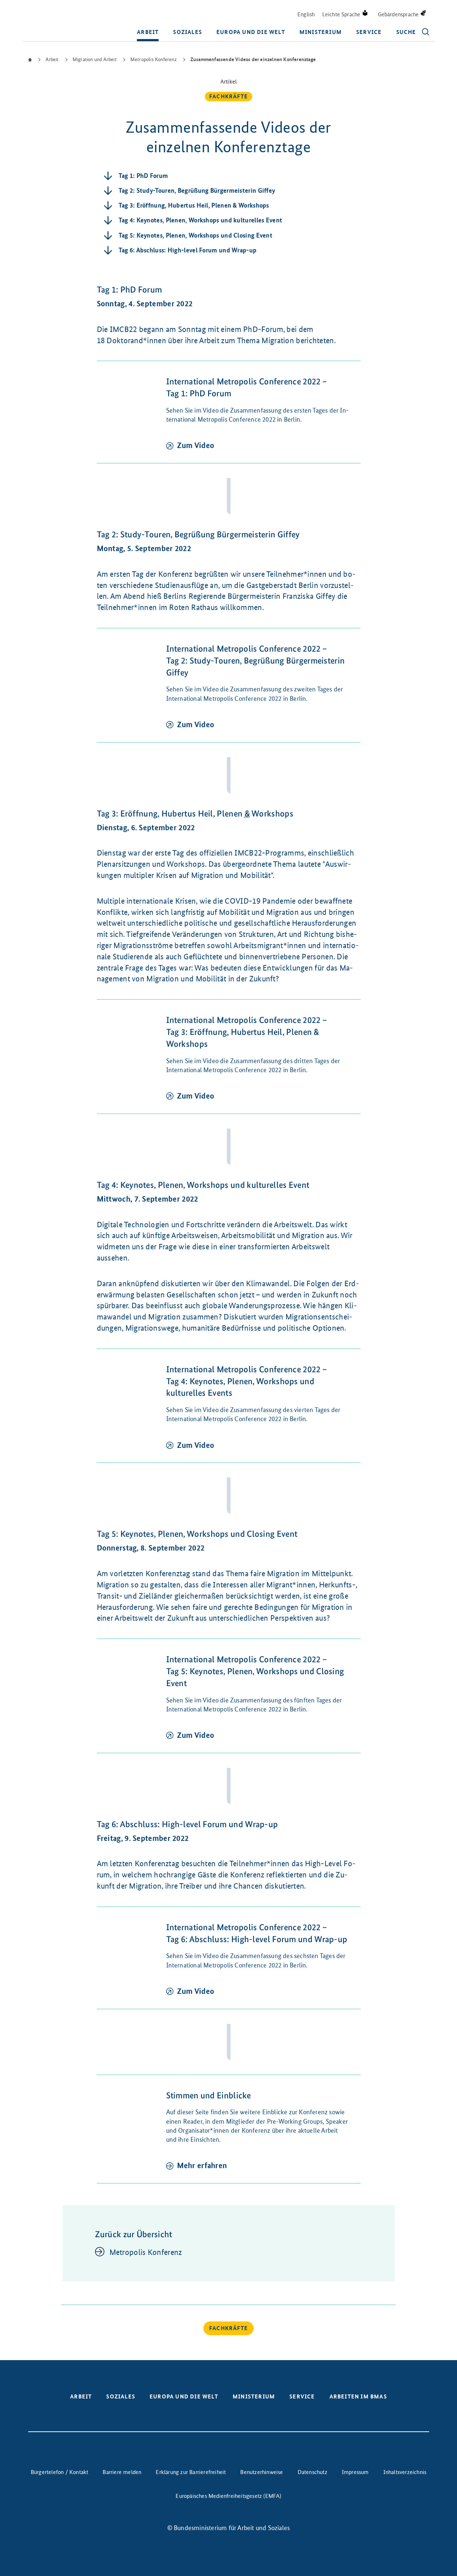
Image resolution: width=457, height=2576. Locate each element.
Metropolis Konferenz (146, 2252)
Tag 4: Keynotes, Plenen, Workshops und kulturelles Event (201, 220)
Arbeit (148, 32)
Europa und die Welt (251, 32)
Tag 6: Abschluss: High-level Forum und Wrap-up (188, 250)
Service (369, 32)
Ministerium (321, 32)
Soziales (187, 32)
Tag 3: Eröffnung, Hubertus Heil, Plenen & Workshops (194, 205)
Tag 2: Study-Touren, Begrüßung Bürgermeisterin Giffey (197, 191)
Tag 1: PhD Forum (143, 176)
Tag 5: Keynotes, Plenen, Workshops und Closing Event (196, 235)
